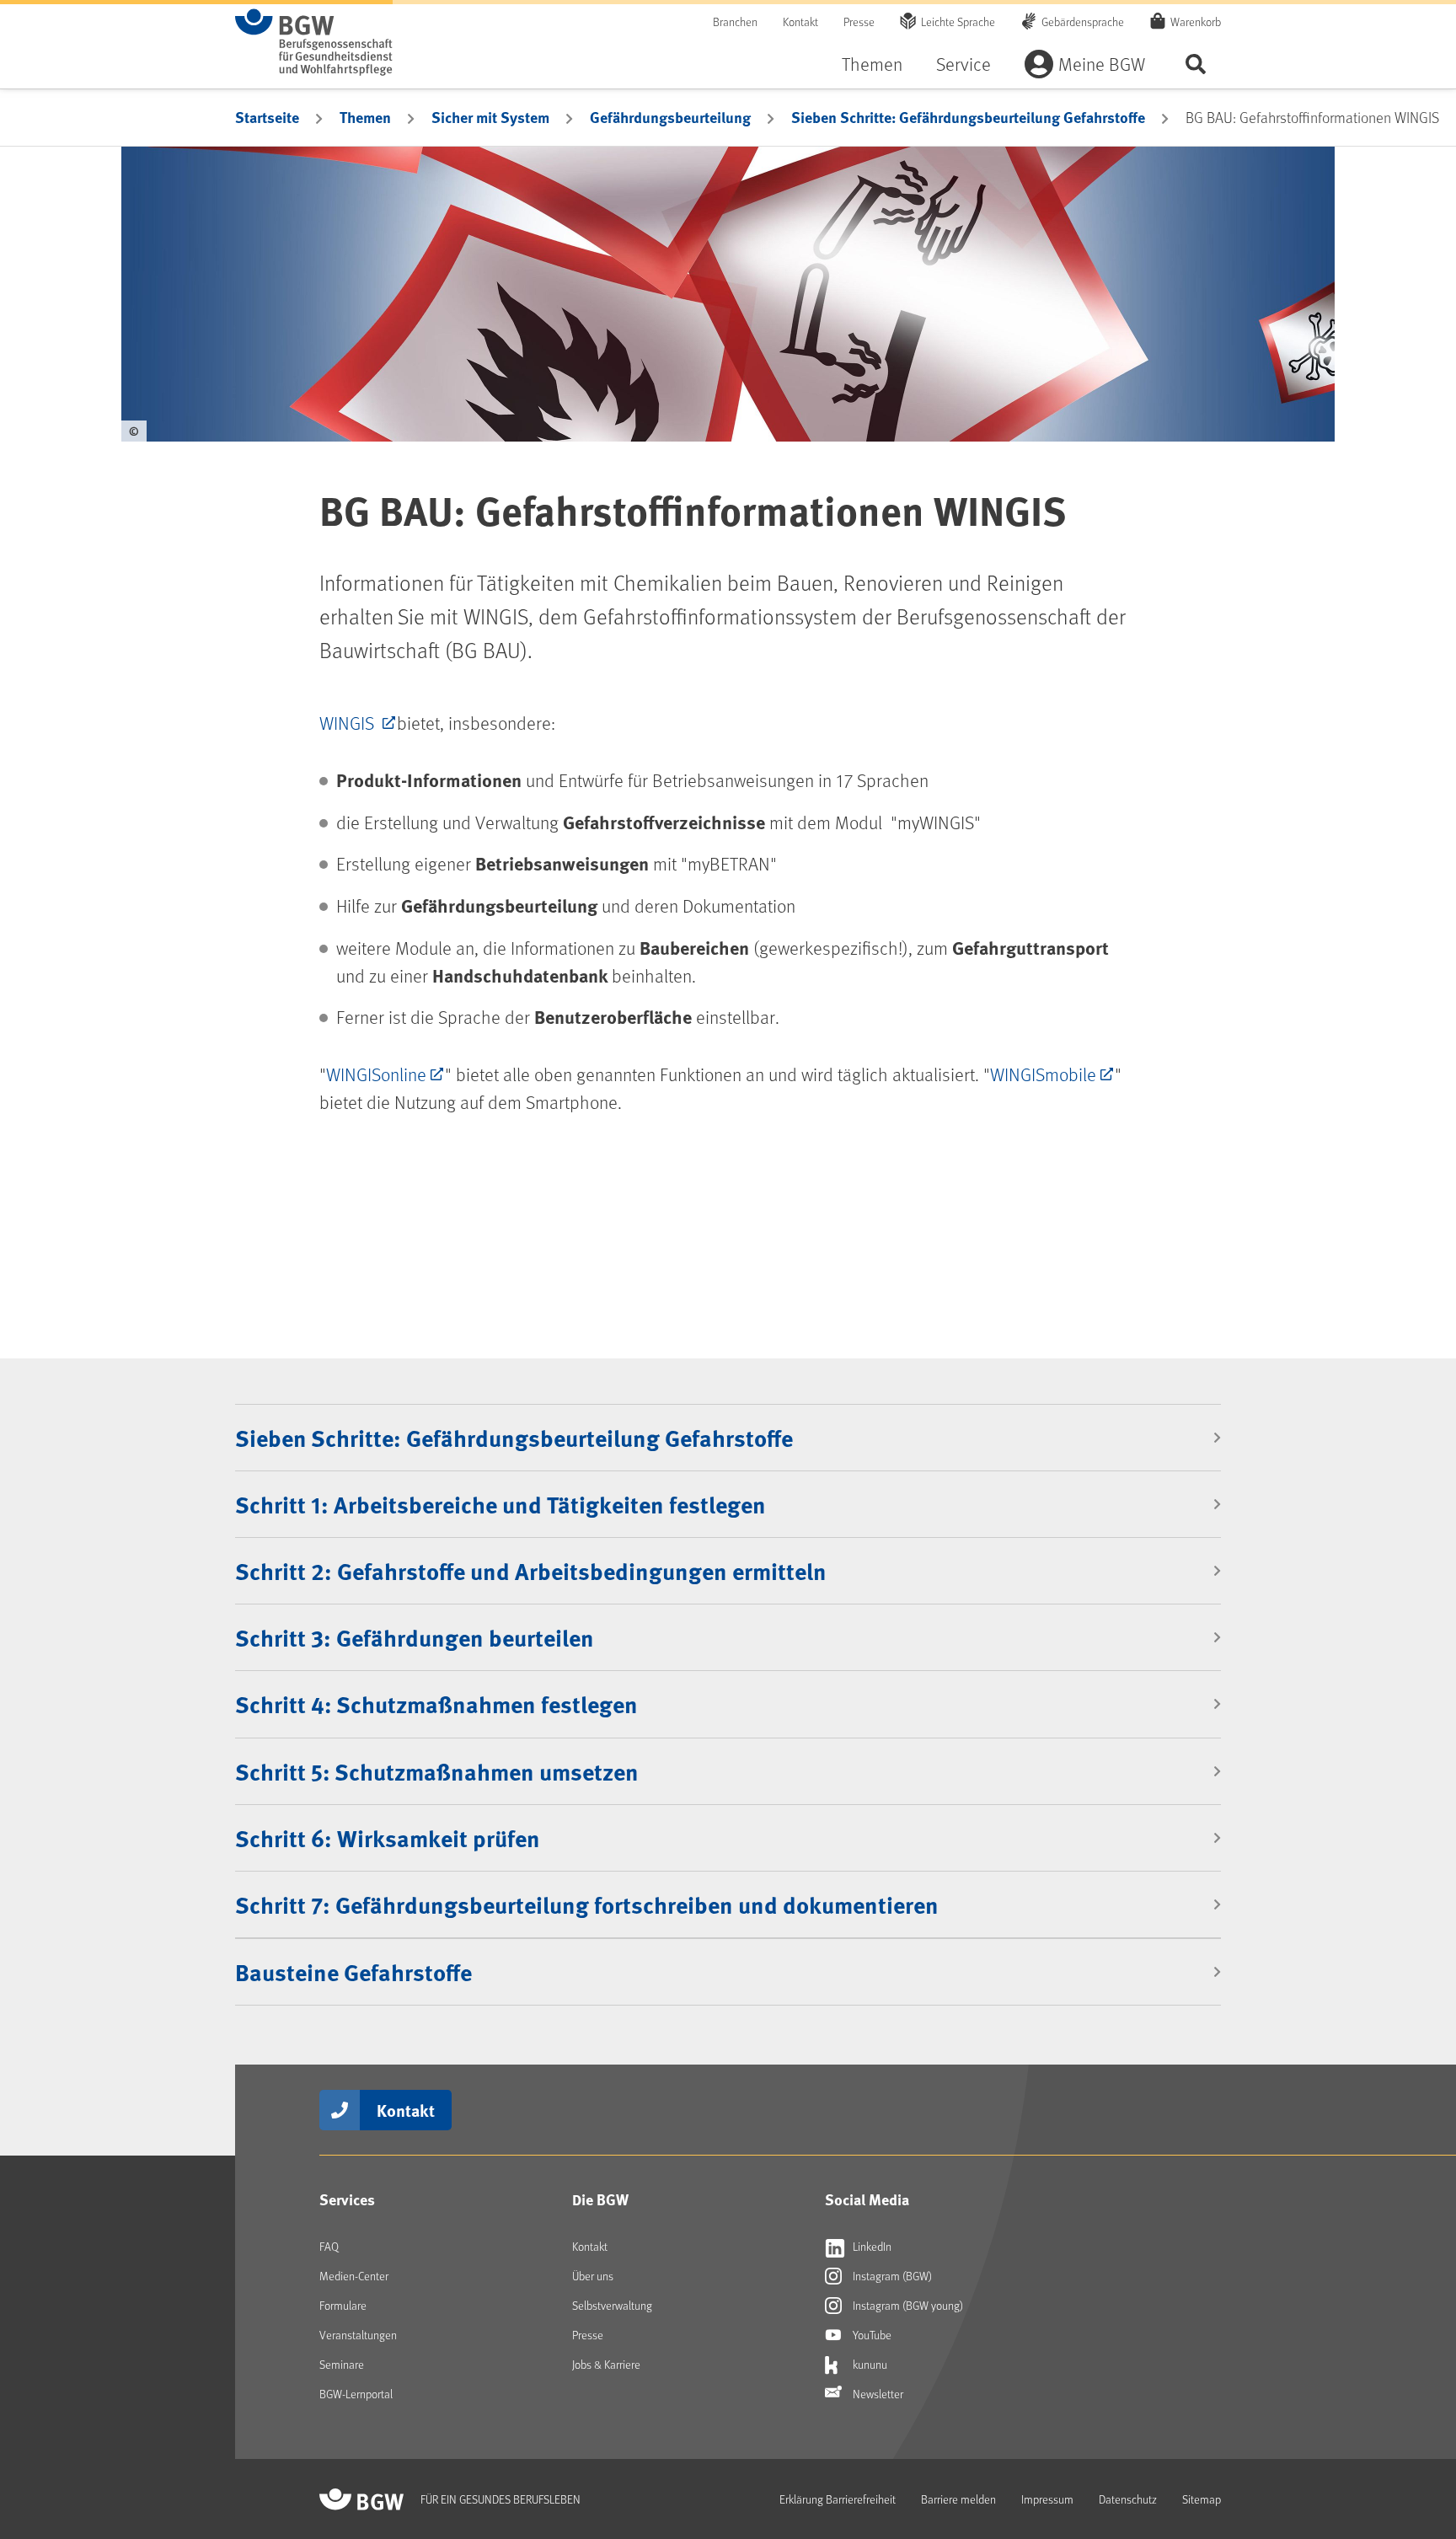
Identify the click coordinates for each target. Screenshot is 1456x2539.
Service (964, 64)
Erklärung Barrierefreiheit (838, 2499)
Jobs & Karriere (606, 2364)
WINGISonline (376, 1074)
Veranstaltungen (358, 2335)
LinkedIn (871, 2246)
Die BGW (600, 2199)
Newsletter (877, 2394)
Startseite (267, 117)
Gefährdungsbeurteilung (670, 117)
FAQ (329, 2246)
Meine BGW (1102, 64)
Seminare (342, 2364)
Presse (859, 21)
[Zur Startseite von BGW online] (314, 42)
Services (347, 2199)
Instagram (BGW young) (907, 2305)
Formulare (343, 2305)
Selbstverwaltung (612, 2305)
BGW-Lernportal (356, 2394)
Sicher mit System (490, 117)
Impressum (1047, 2499)
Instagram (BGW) (891, 2276)
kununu (869, 2364)
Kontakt (800, 21)
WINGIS (349, 723)
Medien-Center (354, 2276)
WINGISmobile (1043, 1074)
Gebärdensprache (1083, 21)
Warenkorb (1196, 21)
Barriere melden (958, 2499)
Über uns (593, 2276)
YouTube (871, 2335)
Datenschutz (1128, 2499)
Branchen (735, 21)
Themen (872, 64)
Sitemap (1202, 2499)
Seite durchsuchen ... (1196, 64)
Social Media (867, 2199)
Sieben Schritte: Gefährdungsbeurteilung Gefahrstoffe (968, 117)
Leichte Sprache (958, 21)
